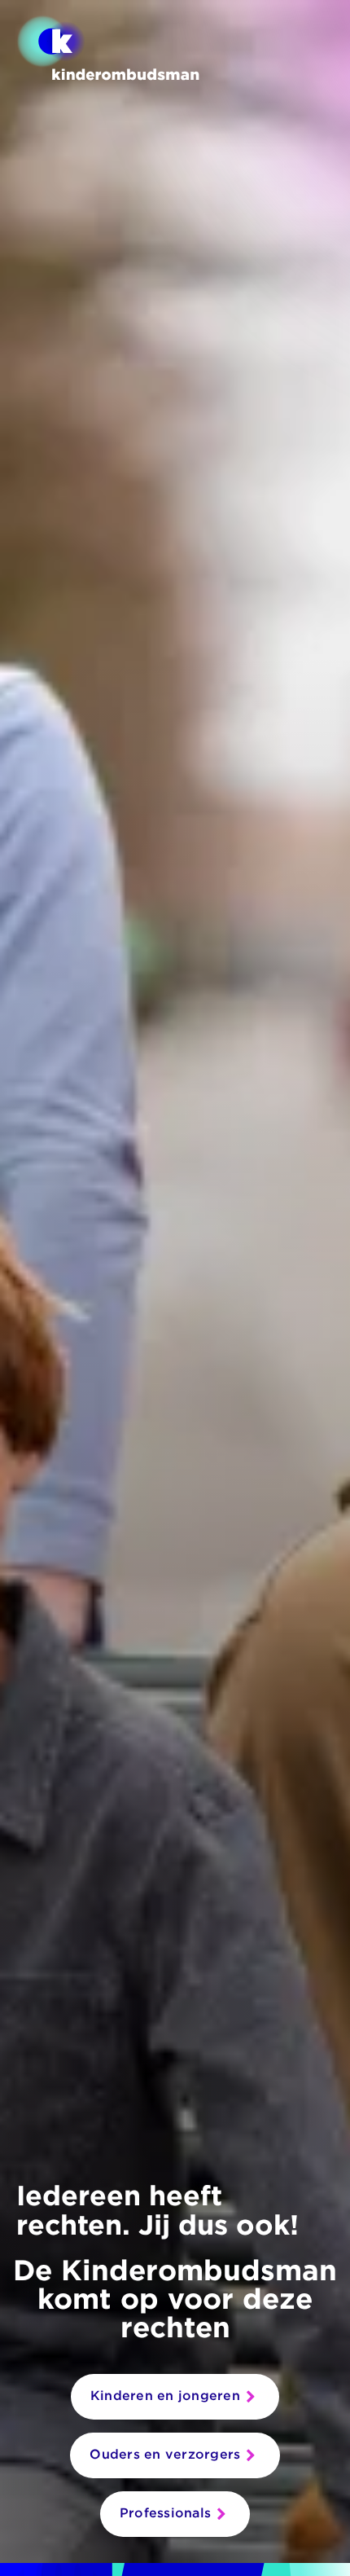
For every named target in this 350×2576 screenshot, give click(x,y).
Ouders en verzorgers (165, 2454)
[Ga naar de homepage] (108, 48)
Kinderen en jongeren (165, 2396)
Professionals (165, 2513)
